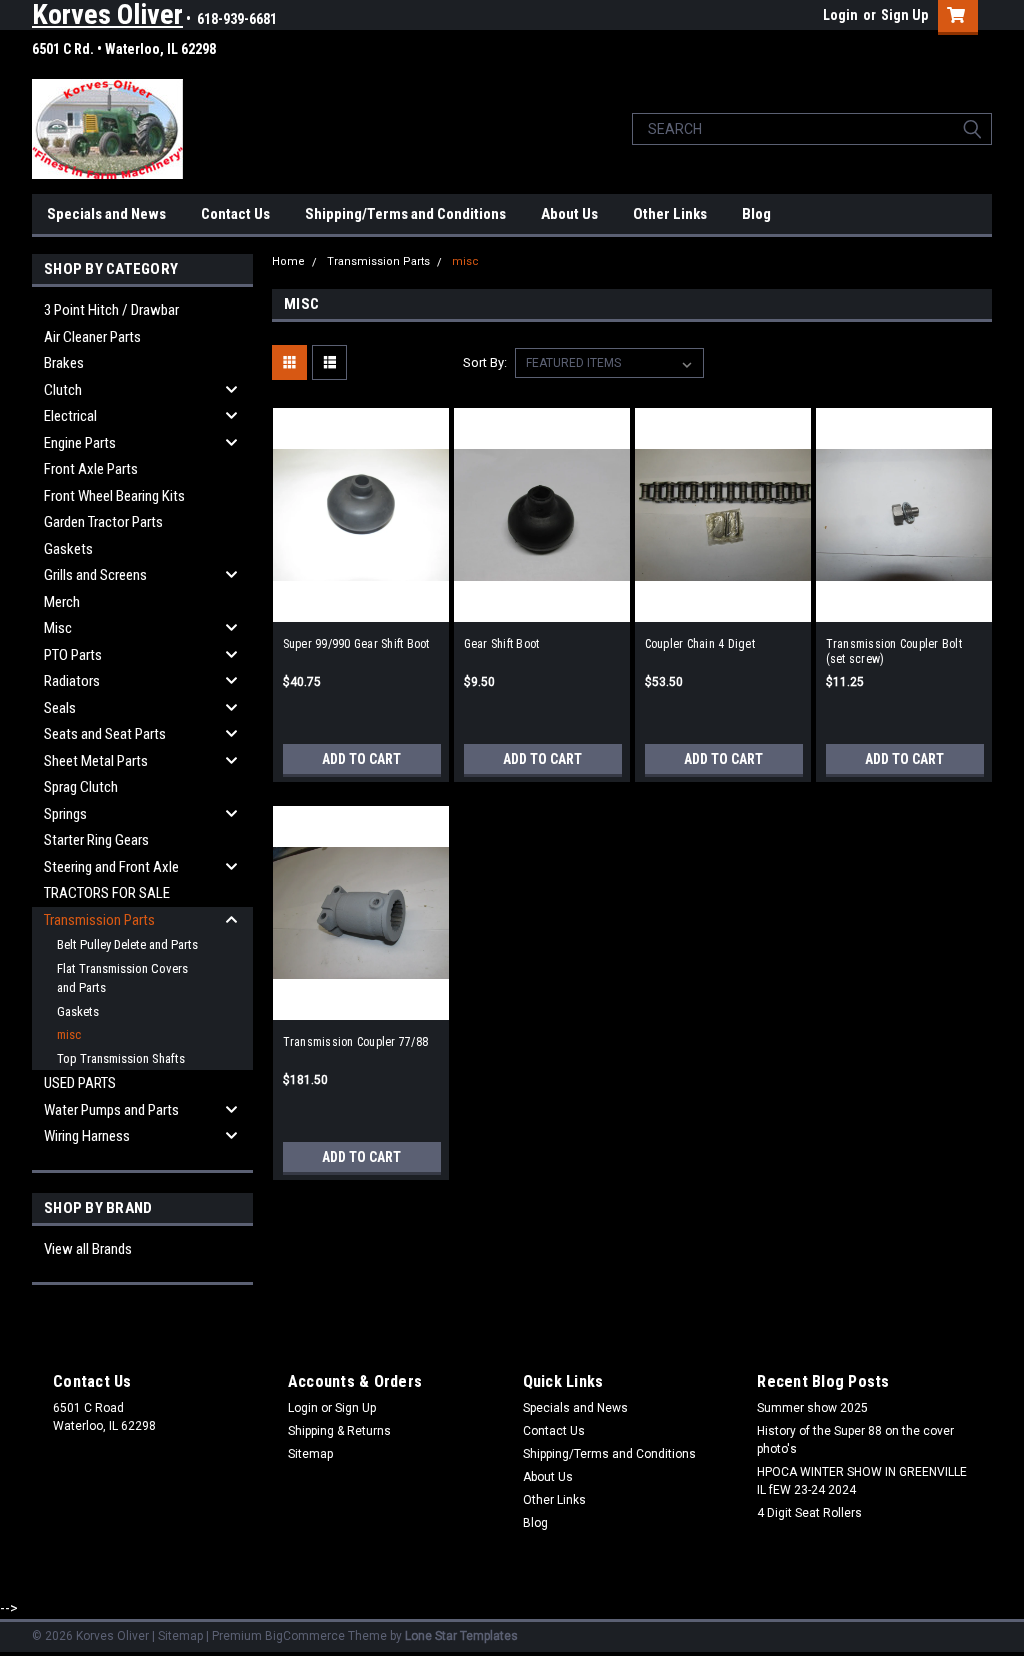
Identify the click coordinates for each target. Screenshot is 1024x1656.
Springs (65, 814)
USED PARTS (80, 1083)
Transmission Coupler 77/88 (356, 1042)
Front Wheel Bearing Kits (114, 496)
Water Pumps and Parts (111, 1110)
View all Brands (88, 1249)
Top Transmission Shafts (121, 1058)
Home (288, 261)
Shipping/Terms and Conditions (405, 214)
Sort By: (485, 362)
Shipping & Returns (339, 1431)
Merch (62, 602)
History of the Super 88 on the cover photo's (855, 1440)
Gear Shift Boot (502, 644)
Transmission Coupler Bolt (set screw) (894, 651)
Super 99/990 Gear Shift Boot (356, 644)
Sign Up (904, 15)
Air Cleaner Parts (92, 337)
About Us (569, 214)
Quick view (361, 605)
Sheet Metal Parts (96, 761)
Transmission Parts (99, 920)
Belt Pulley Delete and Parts (127, 944)
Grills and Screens (95, 575)
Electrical (70, 416)
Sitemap (310, 1454)
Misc (58, 628)
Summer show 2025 (812, 1408)
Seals (60, 708)
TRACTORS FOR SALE (107, 893)
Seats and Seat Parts (105, 734)
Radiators (72, 681)
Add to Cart (361, 759)
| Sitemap (177, 1636)
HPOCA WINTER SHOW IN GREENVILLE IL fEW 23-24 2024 (862, 1481)
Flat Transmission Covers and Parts (122, 978)
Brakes (64, 363)
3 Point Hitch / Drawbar (111, 310)
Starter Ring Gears (96, 840)
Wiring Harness (87, 1136)
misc (69, 1034)
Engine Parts (80, 443)
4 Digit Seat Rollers (809, 1513)
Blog (756, 214)
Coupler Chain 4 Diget (700, 644)
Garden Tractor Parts (103, 522)
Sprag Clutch (81, 787)
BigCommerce (305, 1636)
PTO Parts (73, 655)
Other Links (670, 214)
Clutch (63, 390)
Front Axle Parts (91, 469)
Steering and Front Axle (111, 867)
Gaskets (68, 549)
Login (840, 15)
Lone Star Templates (461, 1636)
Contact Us (235, 214)
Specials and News (106, 214)
